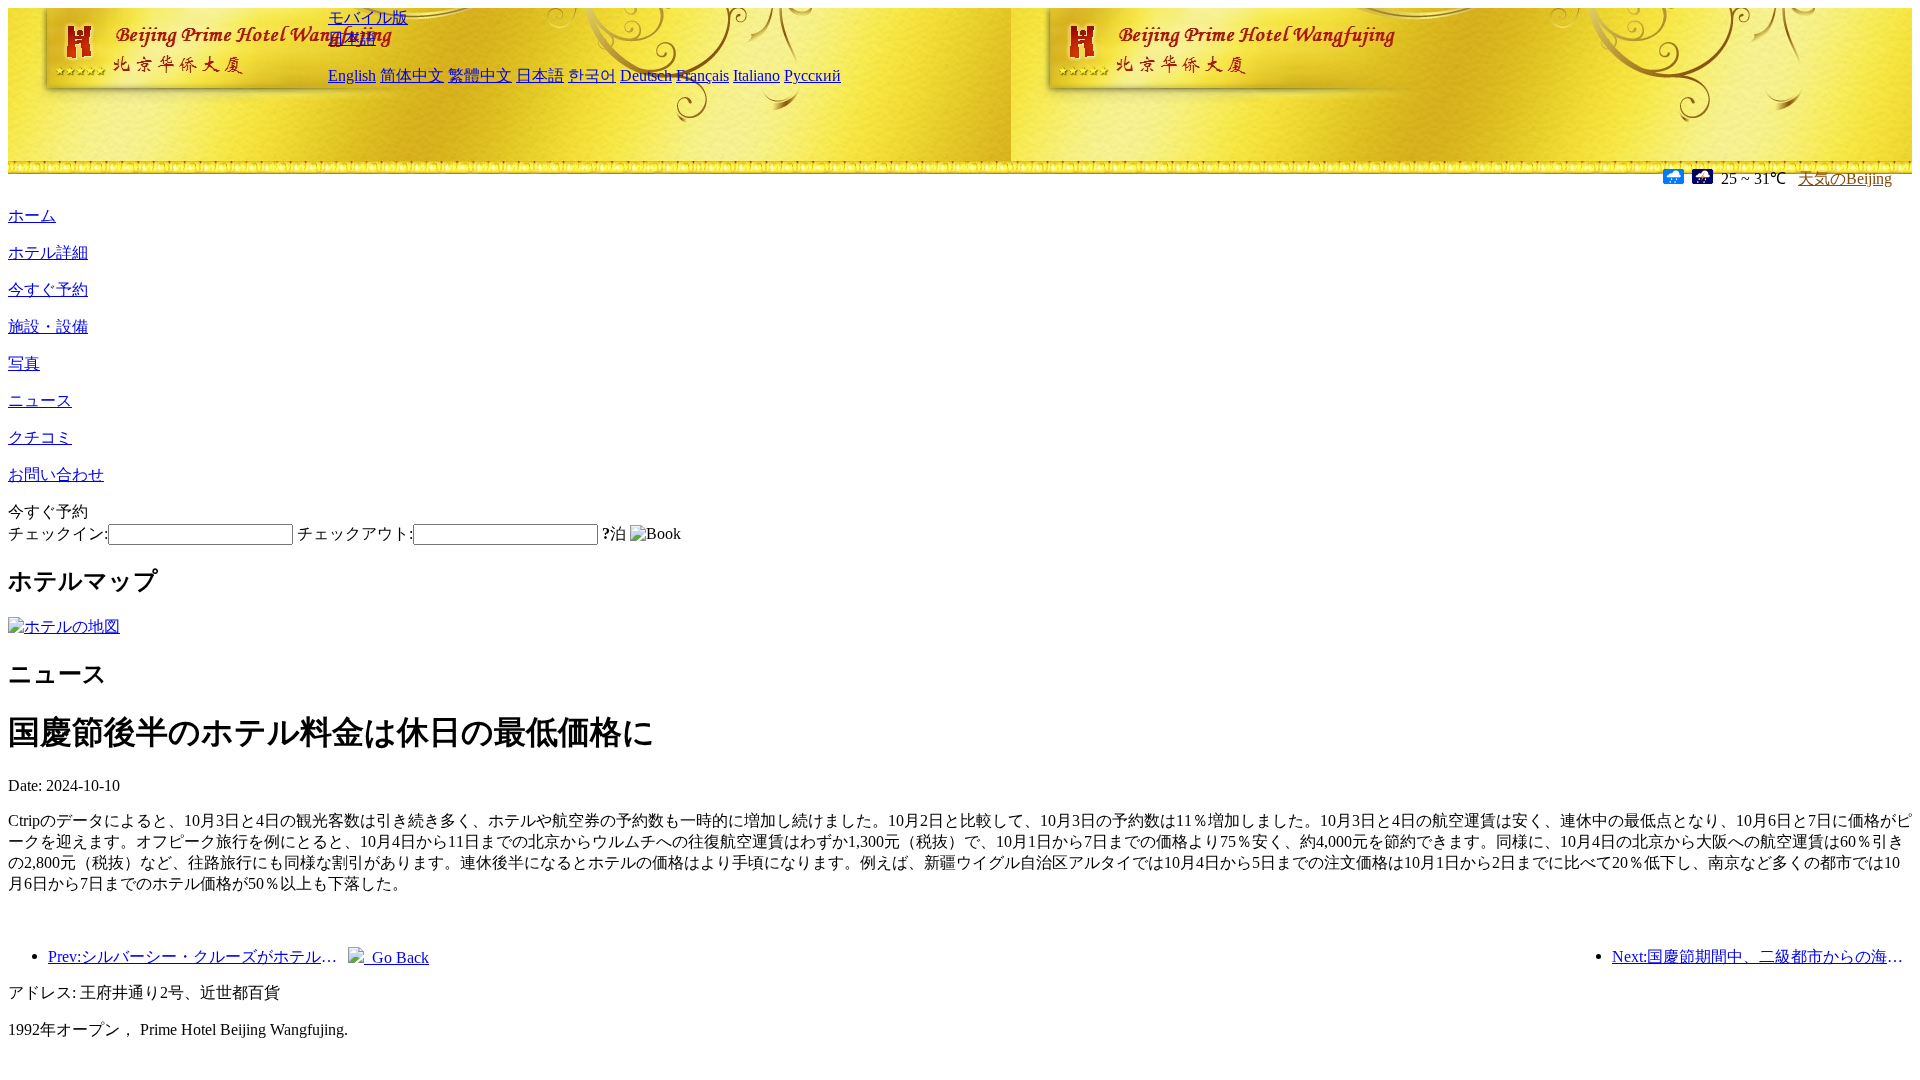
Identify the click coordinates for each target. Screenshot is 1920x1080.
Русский (812, 75)
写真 (24, 363)
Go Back (396, 957)
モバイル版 (368, 17)
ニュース (40, 400)
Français (702, 75)
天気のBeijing (1845, 178)
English (352, 75)
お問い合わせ (56, 474)
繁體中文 (480, 75)
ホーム (32, 215)
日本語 (352, 38)
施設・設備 (48, 326)
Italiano (756, 75)
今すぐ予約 (48, 289)
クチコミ (40, 437)
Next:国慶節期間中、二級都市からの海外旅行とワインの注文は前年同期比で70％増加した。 (1762, 956)
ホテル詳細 (48, 252)
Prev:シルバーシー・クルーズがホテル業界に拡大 (198, 956)
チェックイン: (58, 533)
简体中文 (412, 75)
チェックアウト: (355, 533)
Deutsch (646, 75)
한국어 (592, 75)
